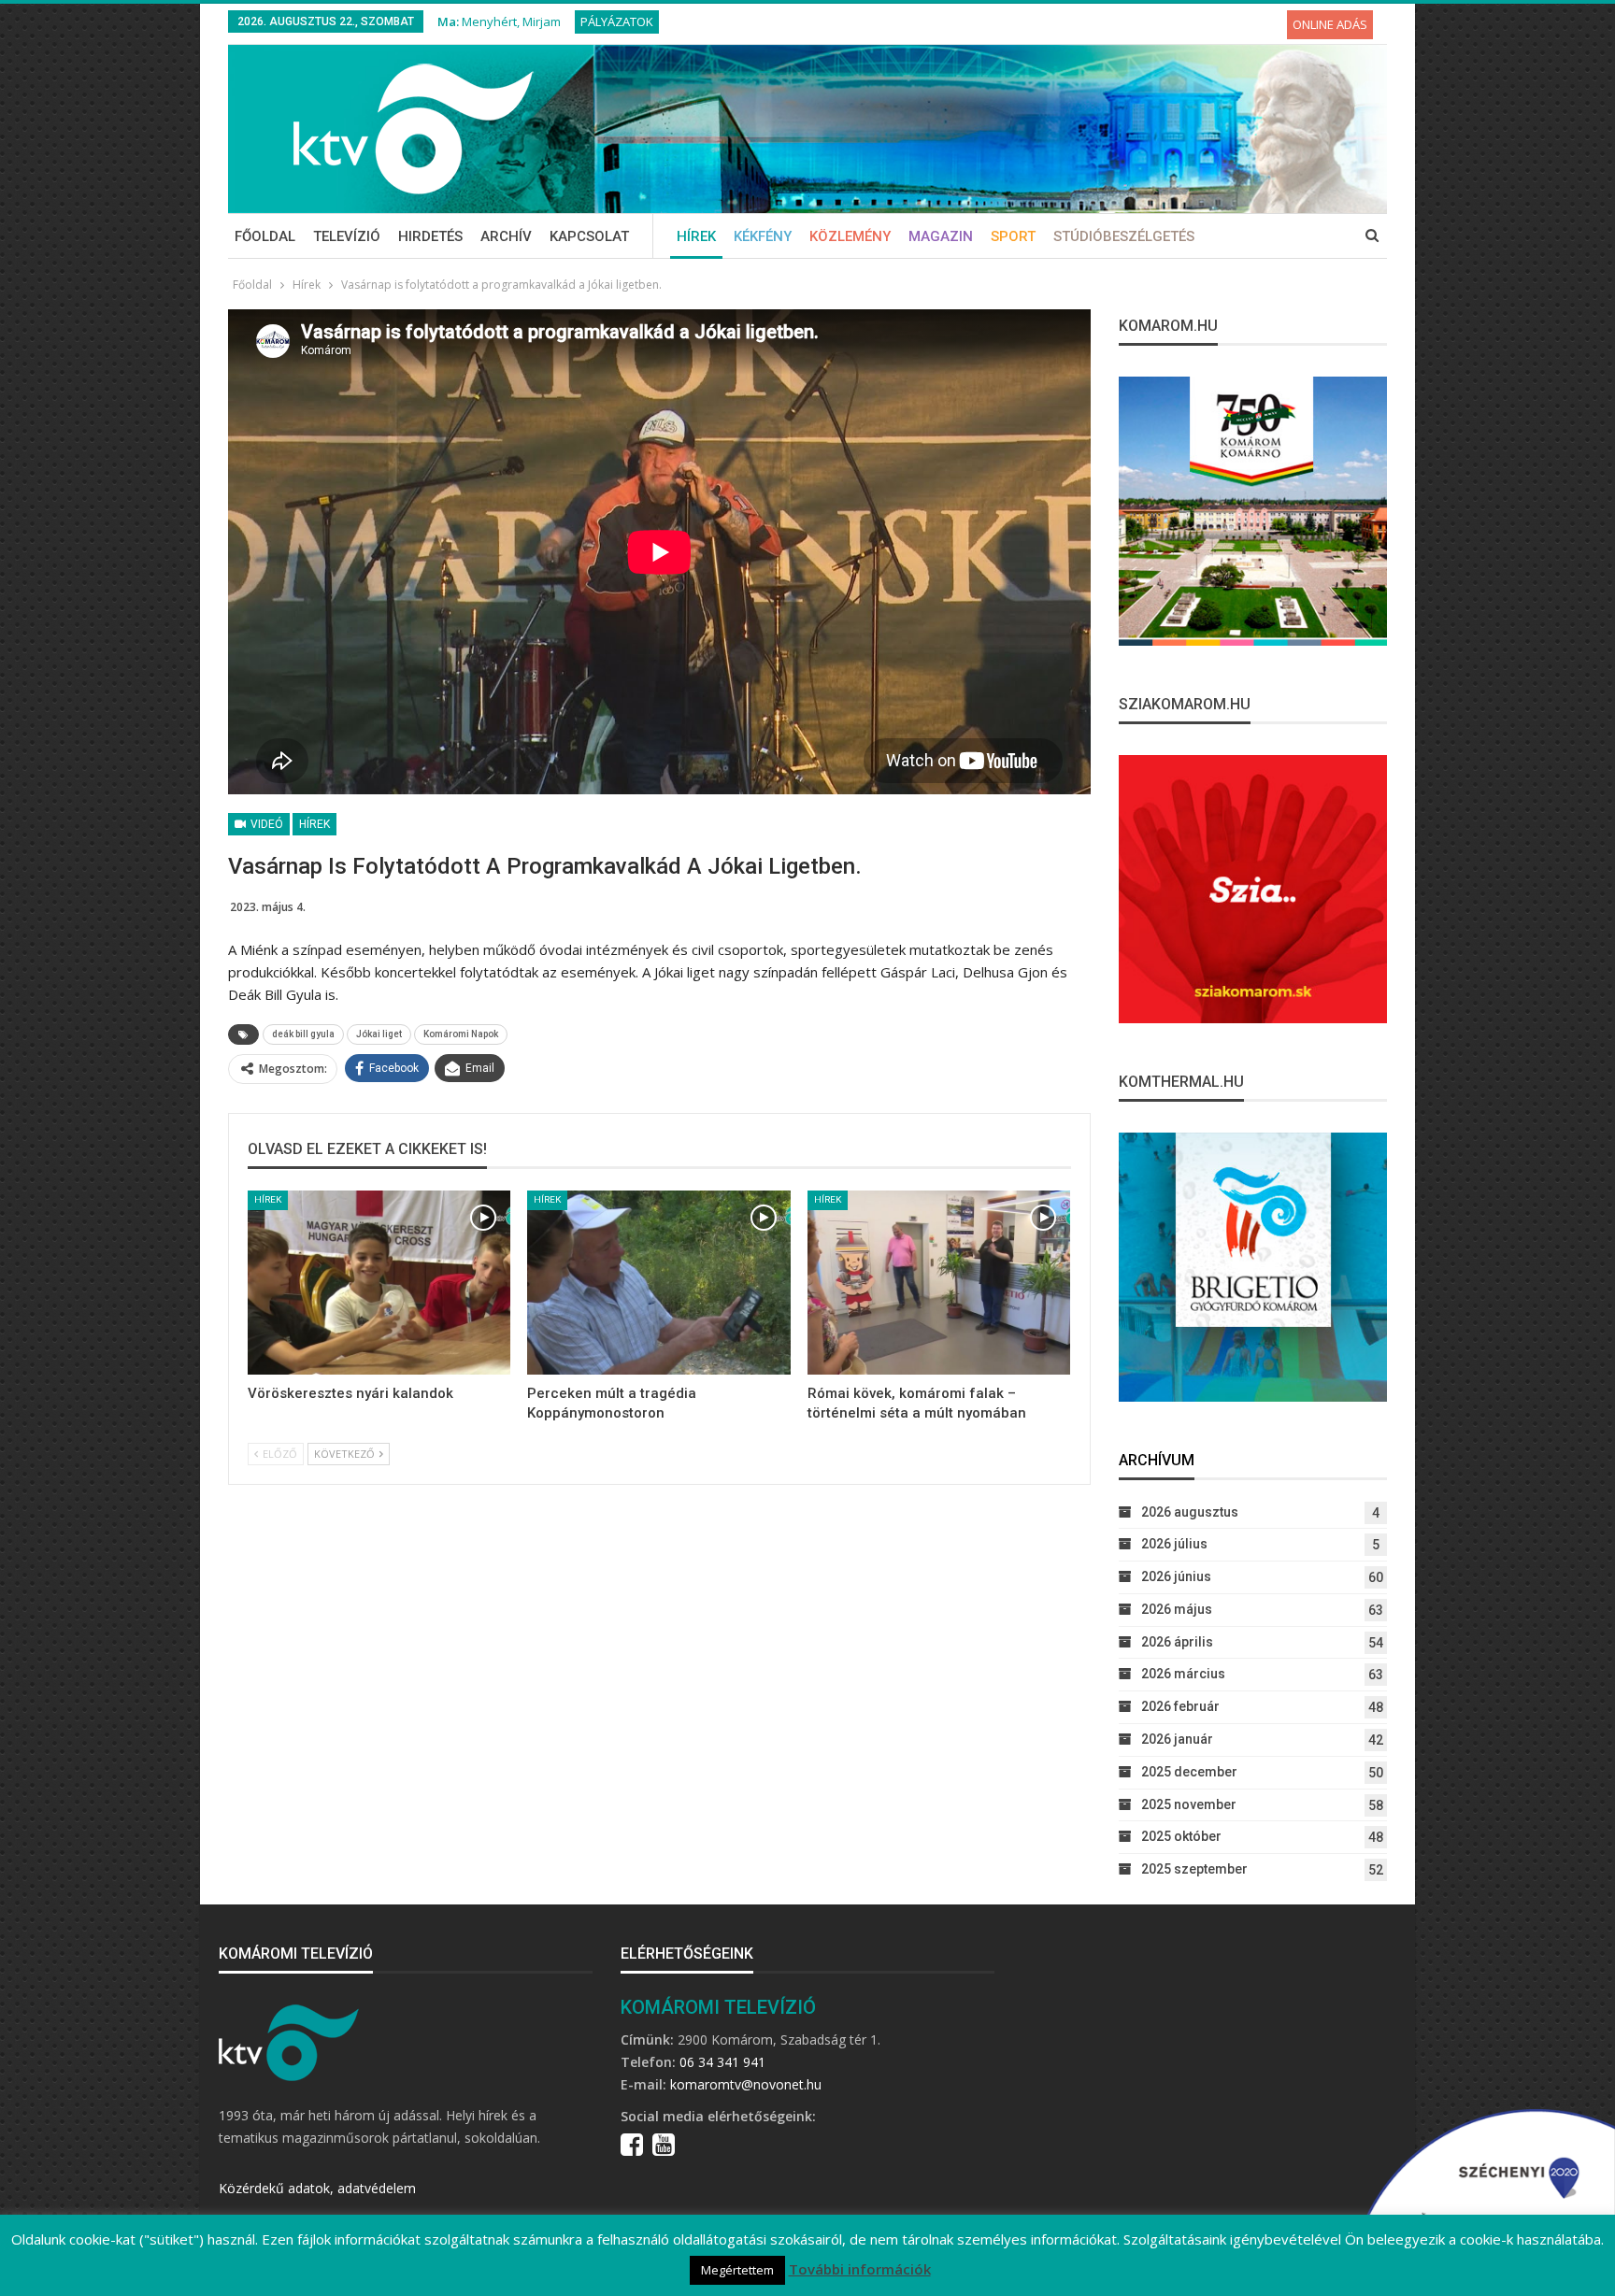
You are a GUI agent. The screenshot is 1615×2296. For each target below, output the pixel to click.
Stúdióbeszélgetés (1124, 236)
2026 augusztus (1190, 1512)
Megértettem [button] (737, 2270)
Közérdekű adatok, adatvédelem (317, 2188)
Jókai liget (379, 1034)
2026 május (1177, 1609)
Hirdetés (430, 236)
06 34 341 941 (722, 2062)
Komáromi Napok (461, 1034)
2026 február (1180, 1706)
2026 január (1177, 1739)
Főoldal (265, 236)
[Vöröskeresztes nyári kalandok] (379, 1283)
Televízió (347, 236)
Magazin (941, 236)
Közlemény (850, 236)
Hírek (696, 236)
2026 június (1176, 1576)
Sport (1013, 236)
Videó (265, 824)
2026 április (1177, 1642)
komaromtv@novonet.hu (746, 2084)
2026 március (1183, 1674)
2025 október (1181, 1836)
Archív (506, 236)
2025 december (1189, 1772)
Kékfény (763, 236)
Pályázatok (617, 21)
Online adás (1330, 24)
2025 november (1189, 1804)
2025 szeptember (1194, 1869)
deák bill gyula (303, 1034)
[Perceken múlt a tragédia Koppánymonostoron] (658, 1283)
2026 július (1174, 1544)
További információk (860, 2269)
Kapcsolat (589, 236)
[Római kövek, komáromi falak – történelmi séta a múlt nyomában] (939, 1283)
